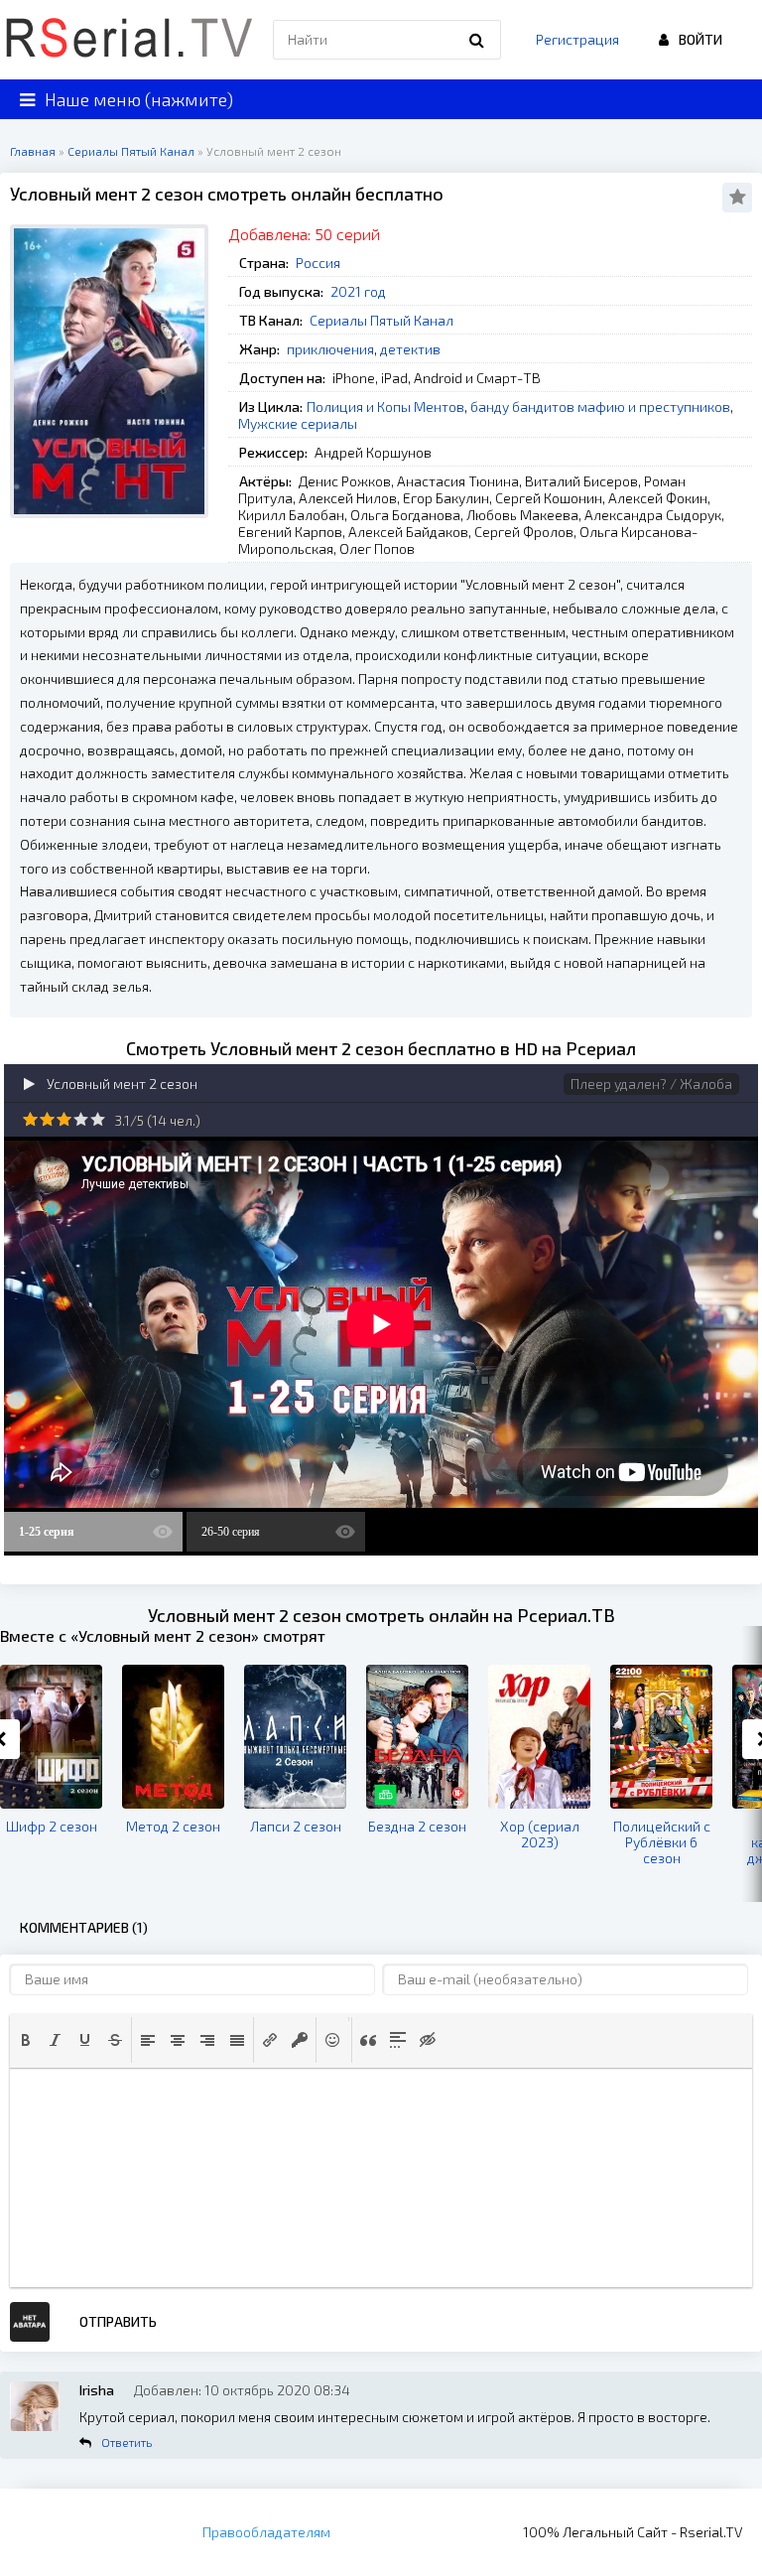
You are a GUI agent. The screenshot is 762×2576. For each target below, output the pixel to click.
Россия (318, 263)
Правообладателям (266, 2532)
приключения (330, 349)
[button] (26, 2040)
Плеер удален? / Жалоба (651, 1084)
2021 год (358, 291)
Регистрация (577, 39)
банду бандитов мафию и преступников (600, 407)
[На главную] (129, 40)
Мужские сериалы (298, 423)
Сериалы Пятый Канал (381, 320)
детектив (410, 349)
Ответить (127, 2442)
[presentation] (26, 2040)
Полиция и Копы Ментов (385, 407)
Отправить (118, 2321)
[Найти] (476, 40)
